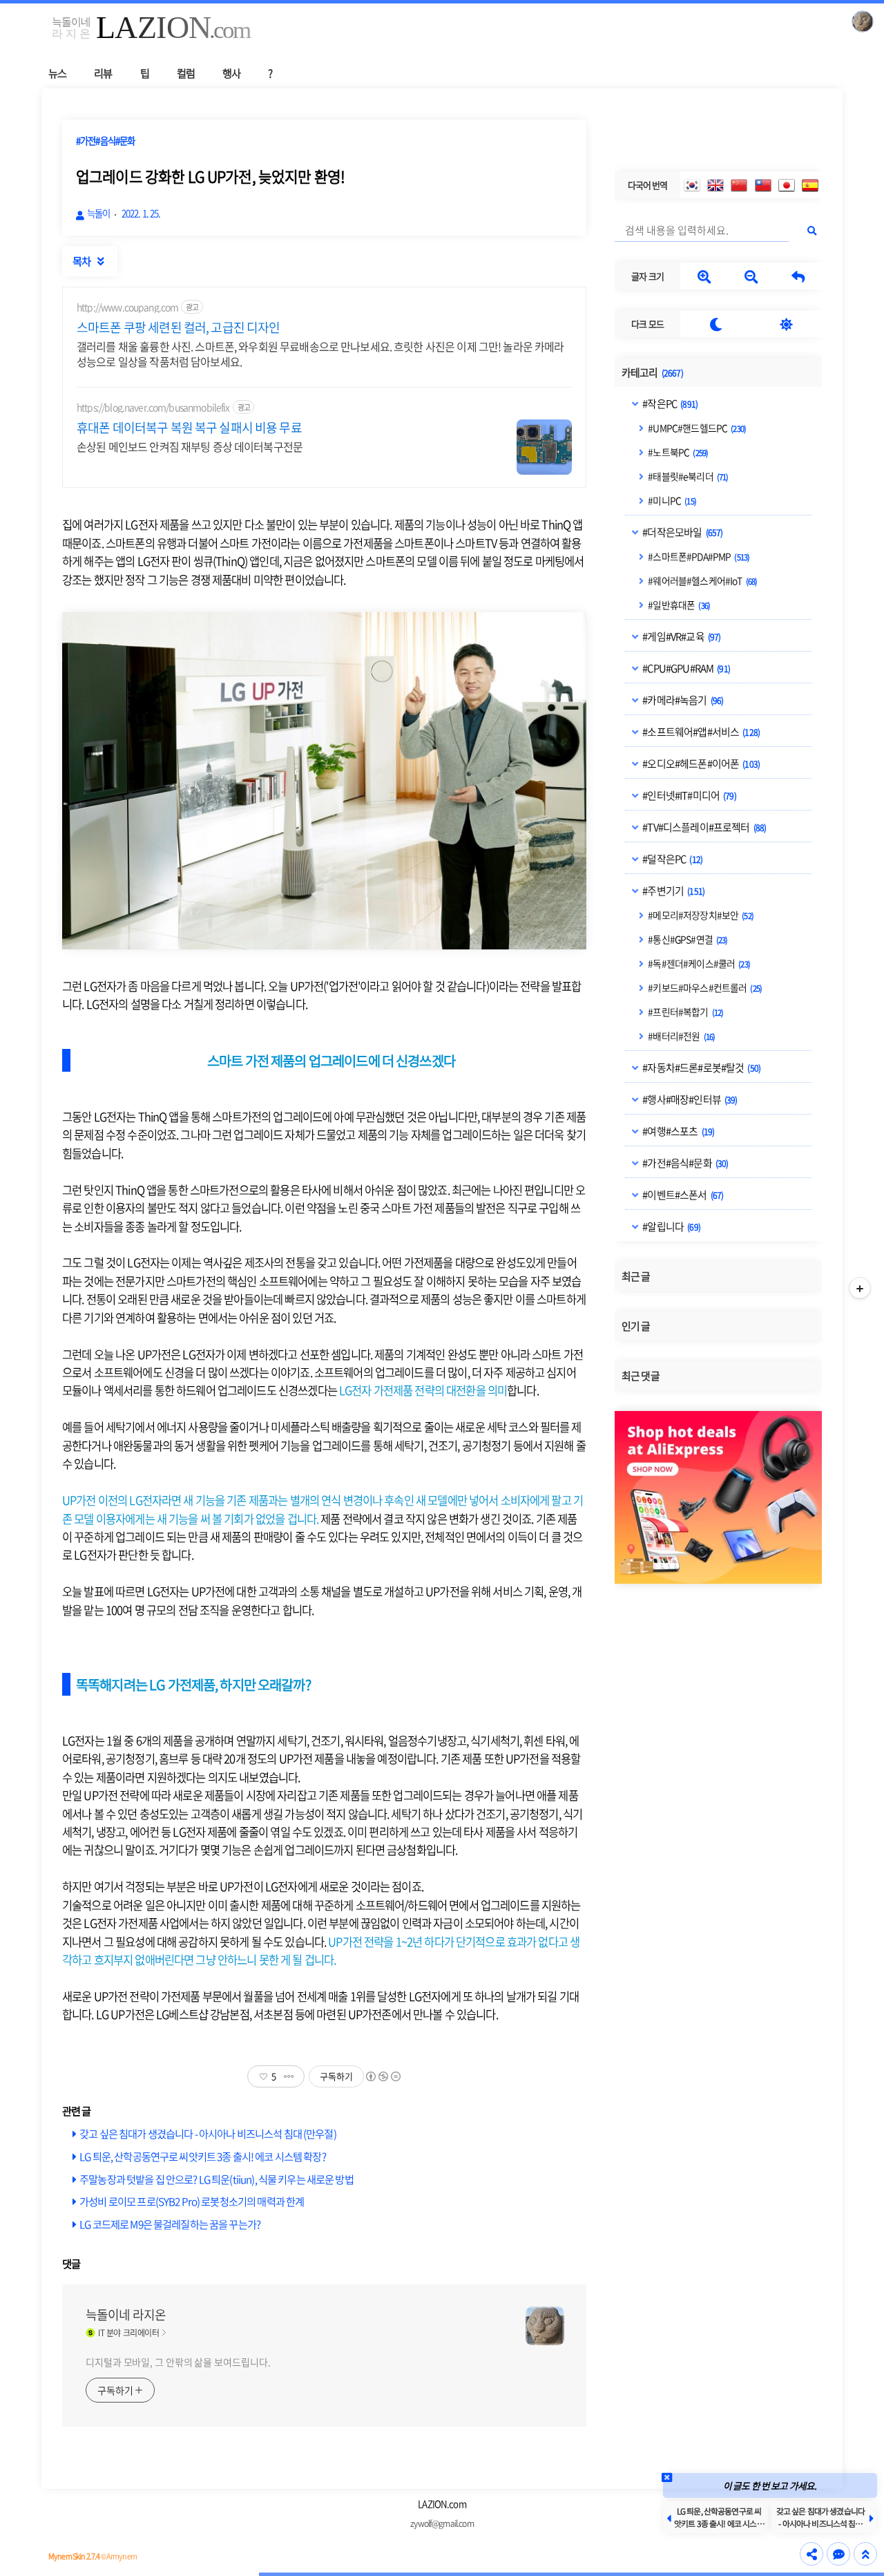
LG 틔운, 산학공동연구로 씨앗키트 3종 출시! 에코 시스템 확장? (203, 2156)
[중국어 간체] (739, 185)
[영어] (715, 185)
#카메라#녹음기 (682, 700)
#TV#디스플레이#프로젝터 (703, 827)
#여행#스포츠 (678, 1131)
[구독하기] (860, 1288)
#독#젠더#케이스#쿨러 (698, 963)
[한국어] (692, 185)
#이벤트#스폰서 (682, 1195)
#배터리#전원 (681, 1036)
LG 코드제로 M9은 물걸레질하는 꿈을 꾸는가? (170, 2224)
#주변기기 (673, 891)
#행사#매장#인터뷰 (689, 1099)
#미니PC (671, 500)
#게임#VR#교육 (681, 636)
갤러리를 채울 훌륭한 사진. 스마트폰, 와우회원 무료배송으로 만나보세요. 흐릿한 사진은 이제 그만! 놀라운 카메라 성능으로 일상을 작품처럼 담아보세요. (320, 353)
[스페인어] (810, 185)
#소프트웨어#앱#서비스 (700, 732)
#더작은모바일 (682, 532)
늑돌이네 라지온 (126, 2315)
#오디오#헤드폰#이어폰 (700, 764)
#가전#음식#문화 (684, 1163)
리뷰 (103, 73)
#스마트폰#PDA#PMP (698, 556)
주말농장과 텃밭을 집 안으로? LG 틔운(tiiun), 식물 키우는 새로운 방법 (217, 2179)
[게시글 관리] (289, 2076)
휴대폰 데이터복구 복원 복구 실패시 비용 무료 (189, 428)
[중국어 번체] (763, 185)
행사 (231, 73)
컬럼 (186, 73)
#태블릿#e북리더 (687, 476)
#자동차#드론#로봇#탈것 (701, 1068)
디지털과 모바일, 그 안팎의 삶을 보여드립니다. (178, 2362)
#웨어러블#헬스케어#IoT (702, 580)
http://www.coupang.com (127, 307)
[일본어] (787, 185)
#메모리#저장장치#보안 (700, 915)
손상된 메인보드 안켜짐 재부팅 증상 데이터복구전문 (190, 446)
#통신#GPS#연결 (687, 939)
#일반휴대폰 (678, 605)
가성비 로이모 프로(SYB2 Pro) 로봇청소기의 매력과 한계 (192, 2201)
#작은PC (669, 404)
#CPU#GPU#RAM (685, 668)
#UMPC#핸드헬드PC (696, 428)
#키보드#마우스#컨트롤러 (704, 987)
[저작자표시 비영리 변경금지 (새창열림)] (383, 2076)
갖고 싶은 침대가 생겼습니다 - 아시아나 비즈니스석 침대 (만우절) (208, 2133)
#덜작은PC (672, 859)
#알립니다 (671, 1227)
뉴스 (57, 73)
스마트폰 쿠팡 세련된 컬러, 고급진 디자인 (178, 328)
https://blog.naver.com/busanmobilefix (153, 407)
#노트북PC (677, 452)
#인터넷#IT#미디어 (689, 795)
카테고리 (652, 372)
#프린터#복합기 (685, 1012)
